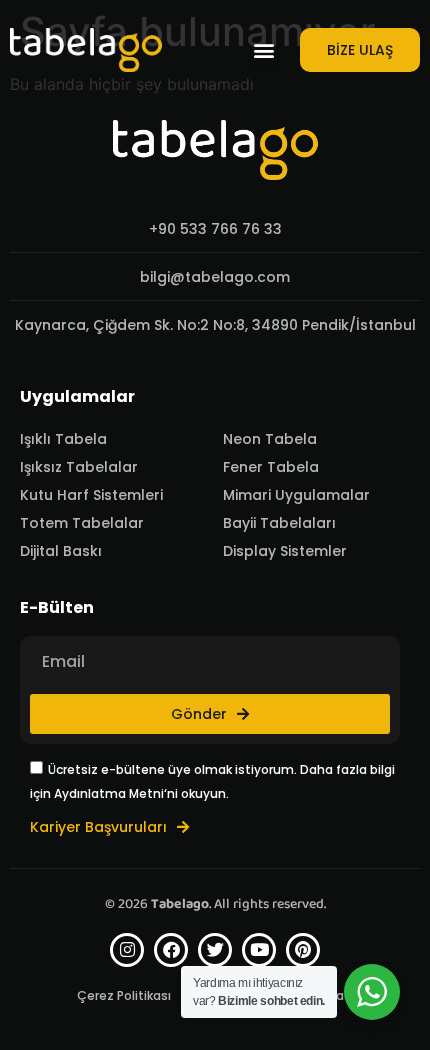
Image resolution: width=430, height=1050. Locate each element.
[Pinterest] (303, 950)
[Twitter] (215, 950)
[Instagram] (127, 950)
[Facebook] (171, 950)
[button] (263, 50)
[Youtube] (259, 950)
